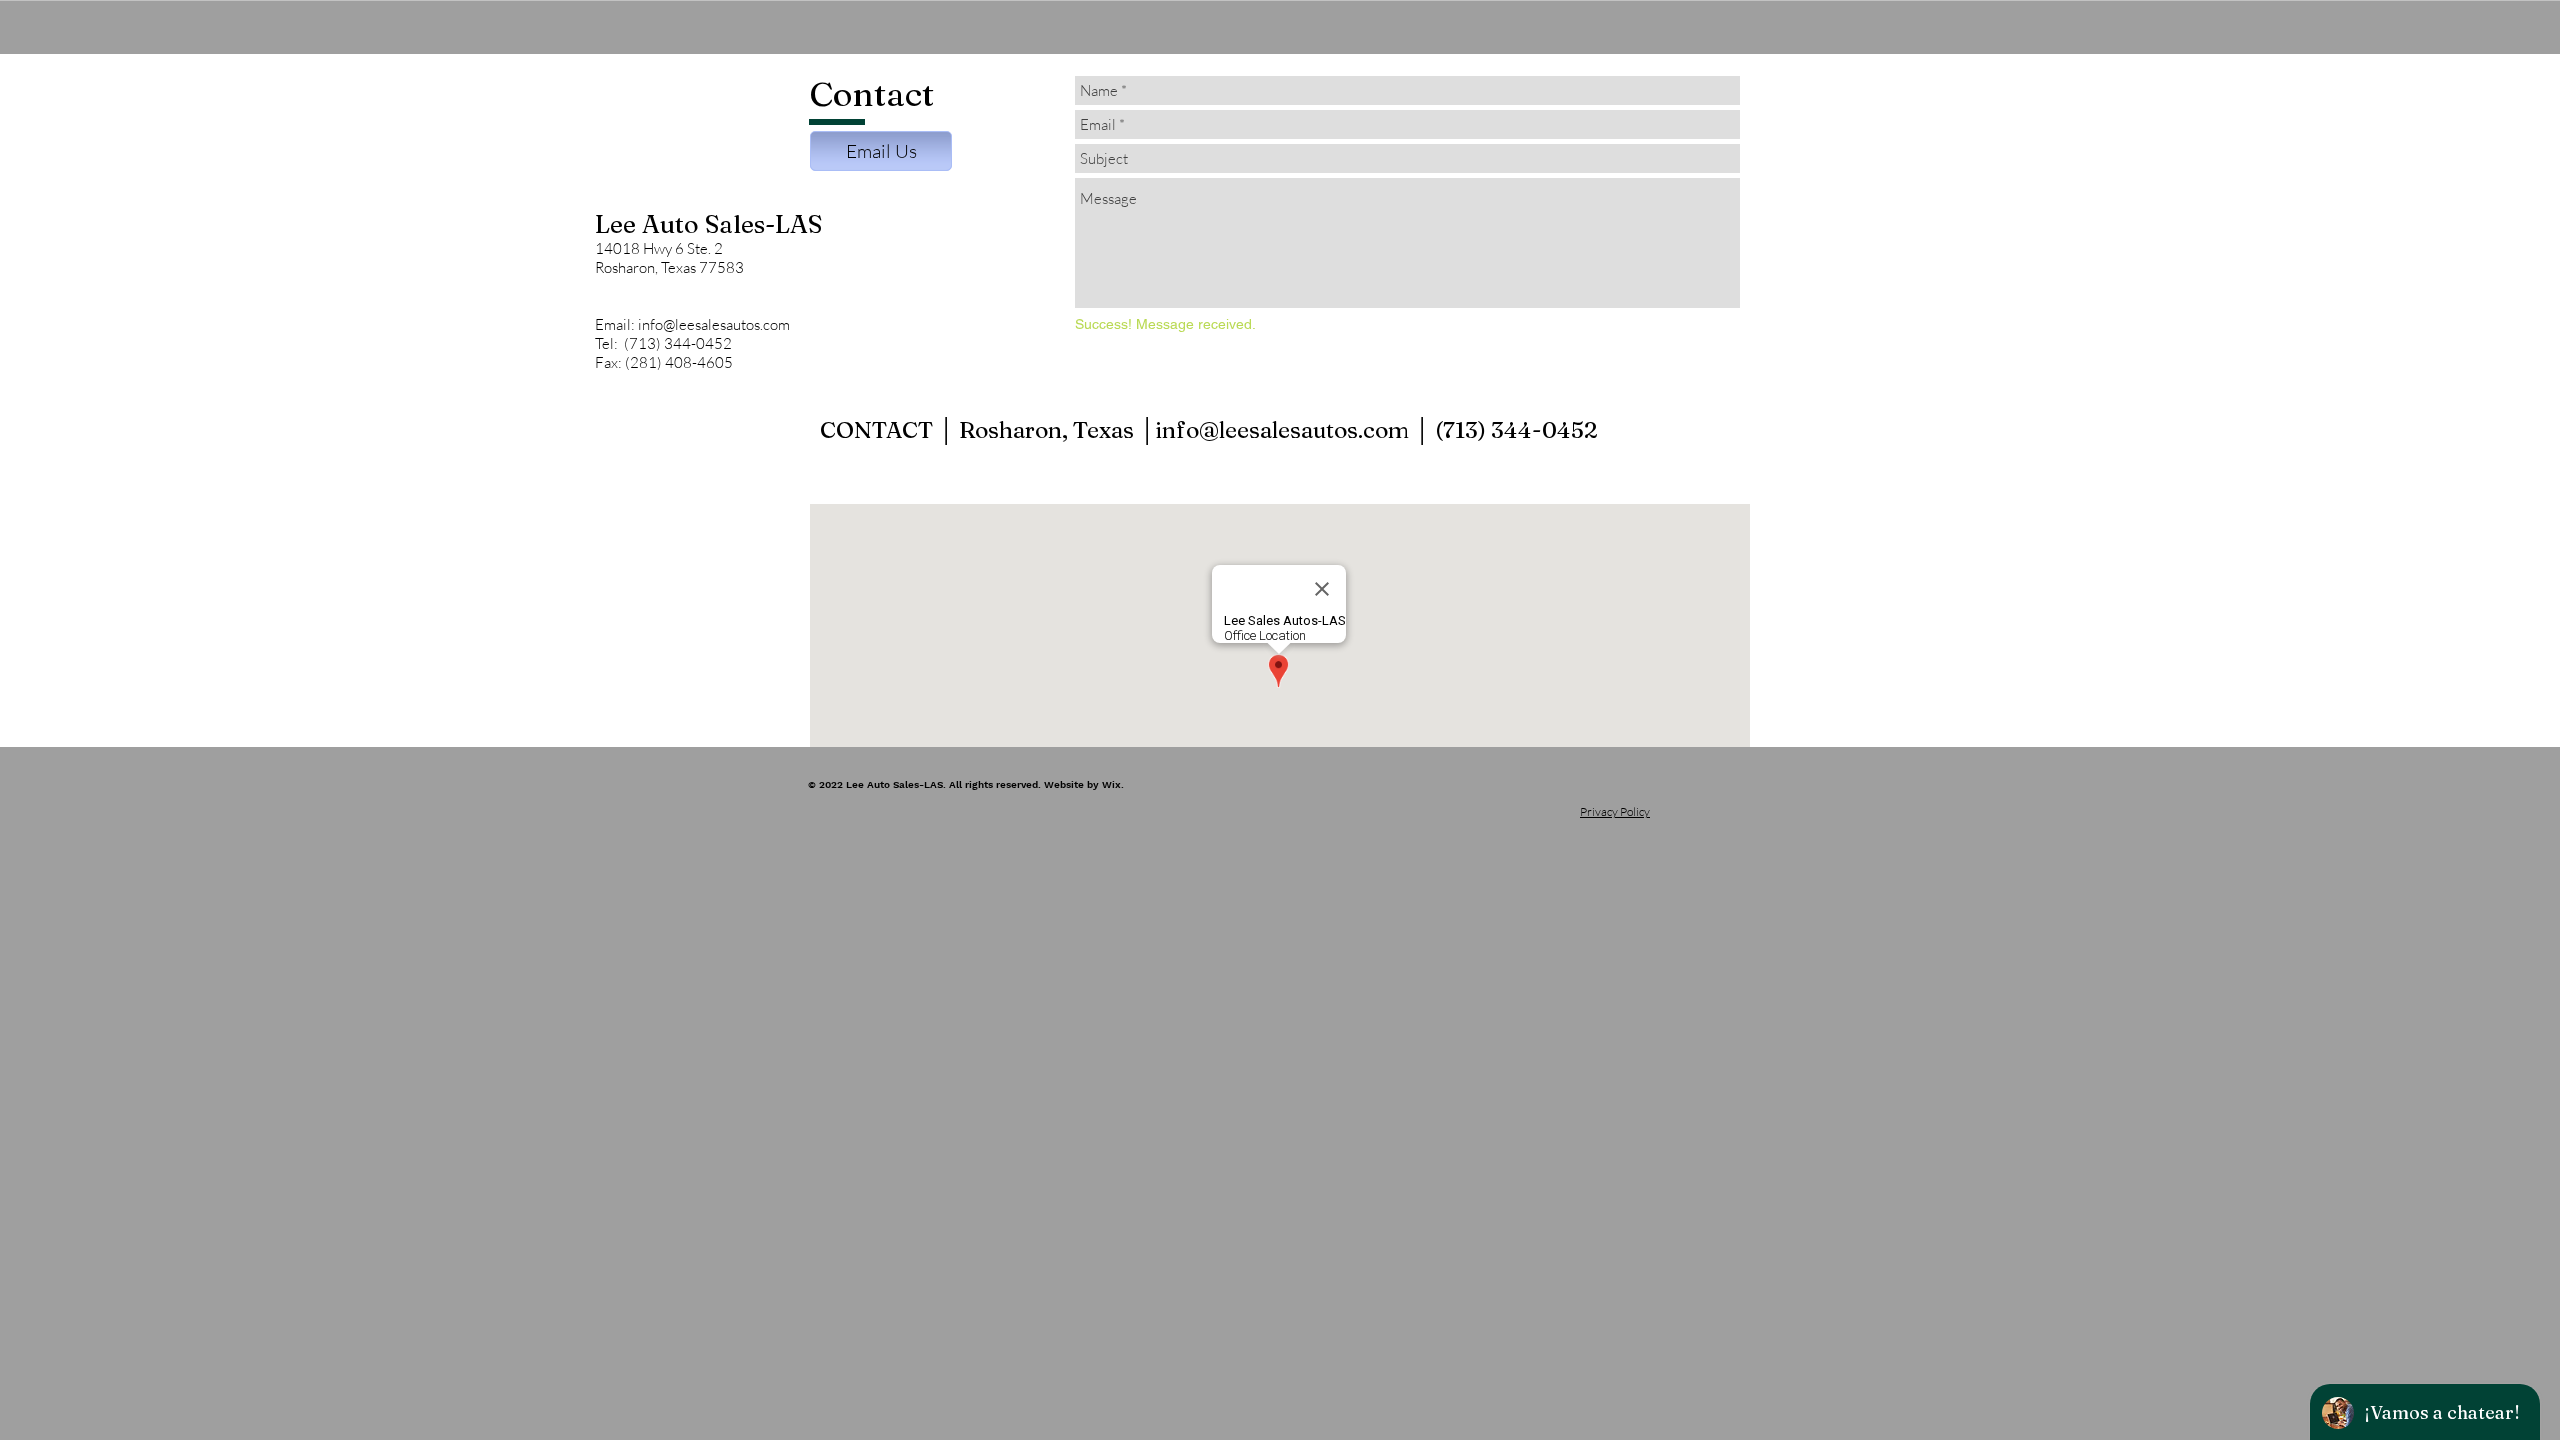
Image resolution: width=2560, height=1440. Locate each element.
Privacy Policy (1615, 811)
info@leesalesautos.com (1282, 430)
